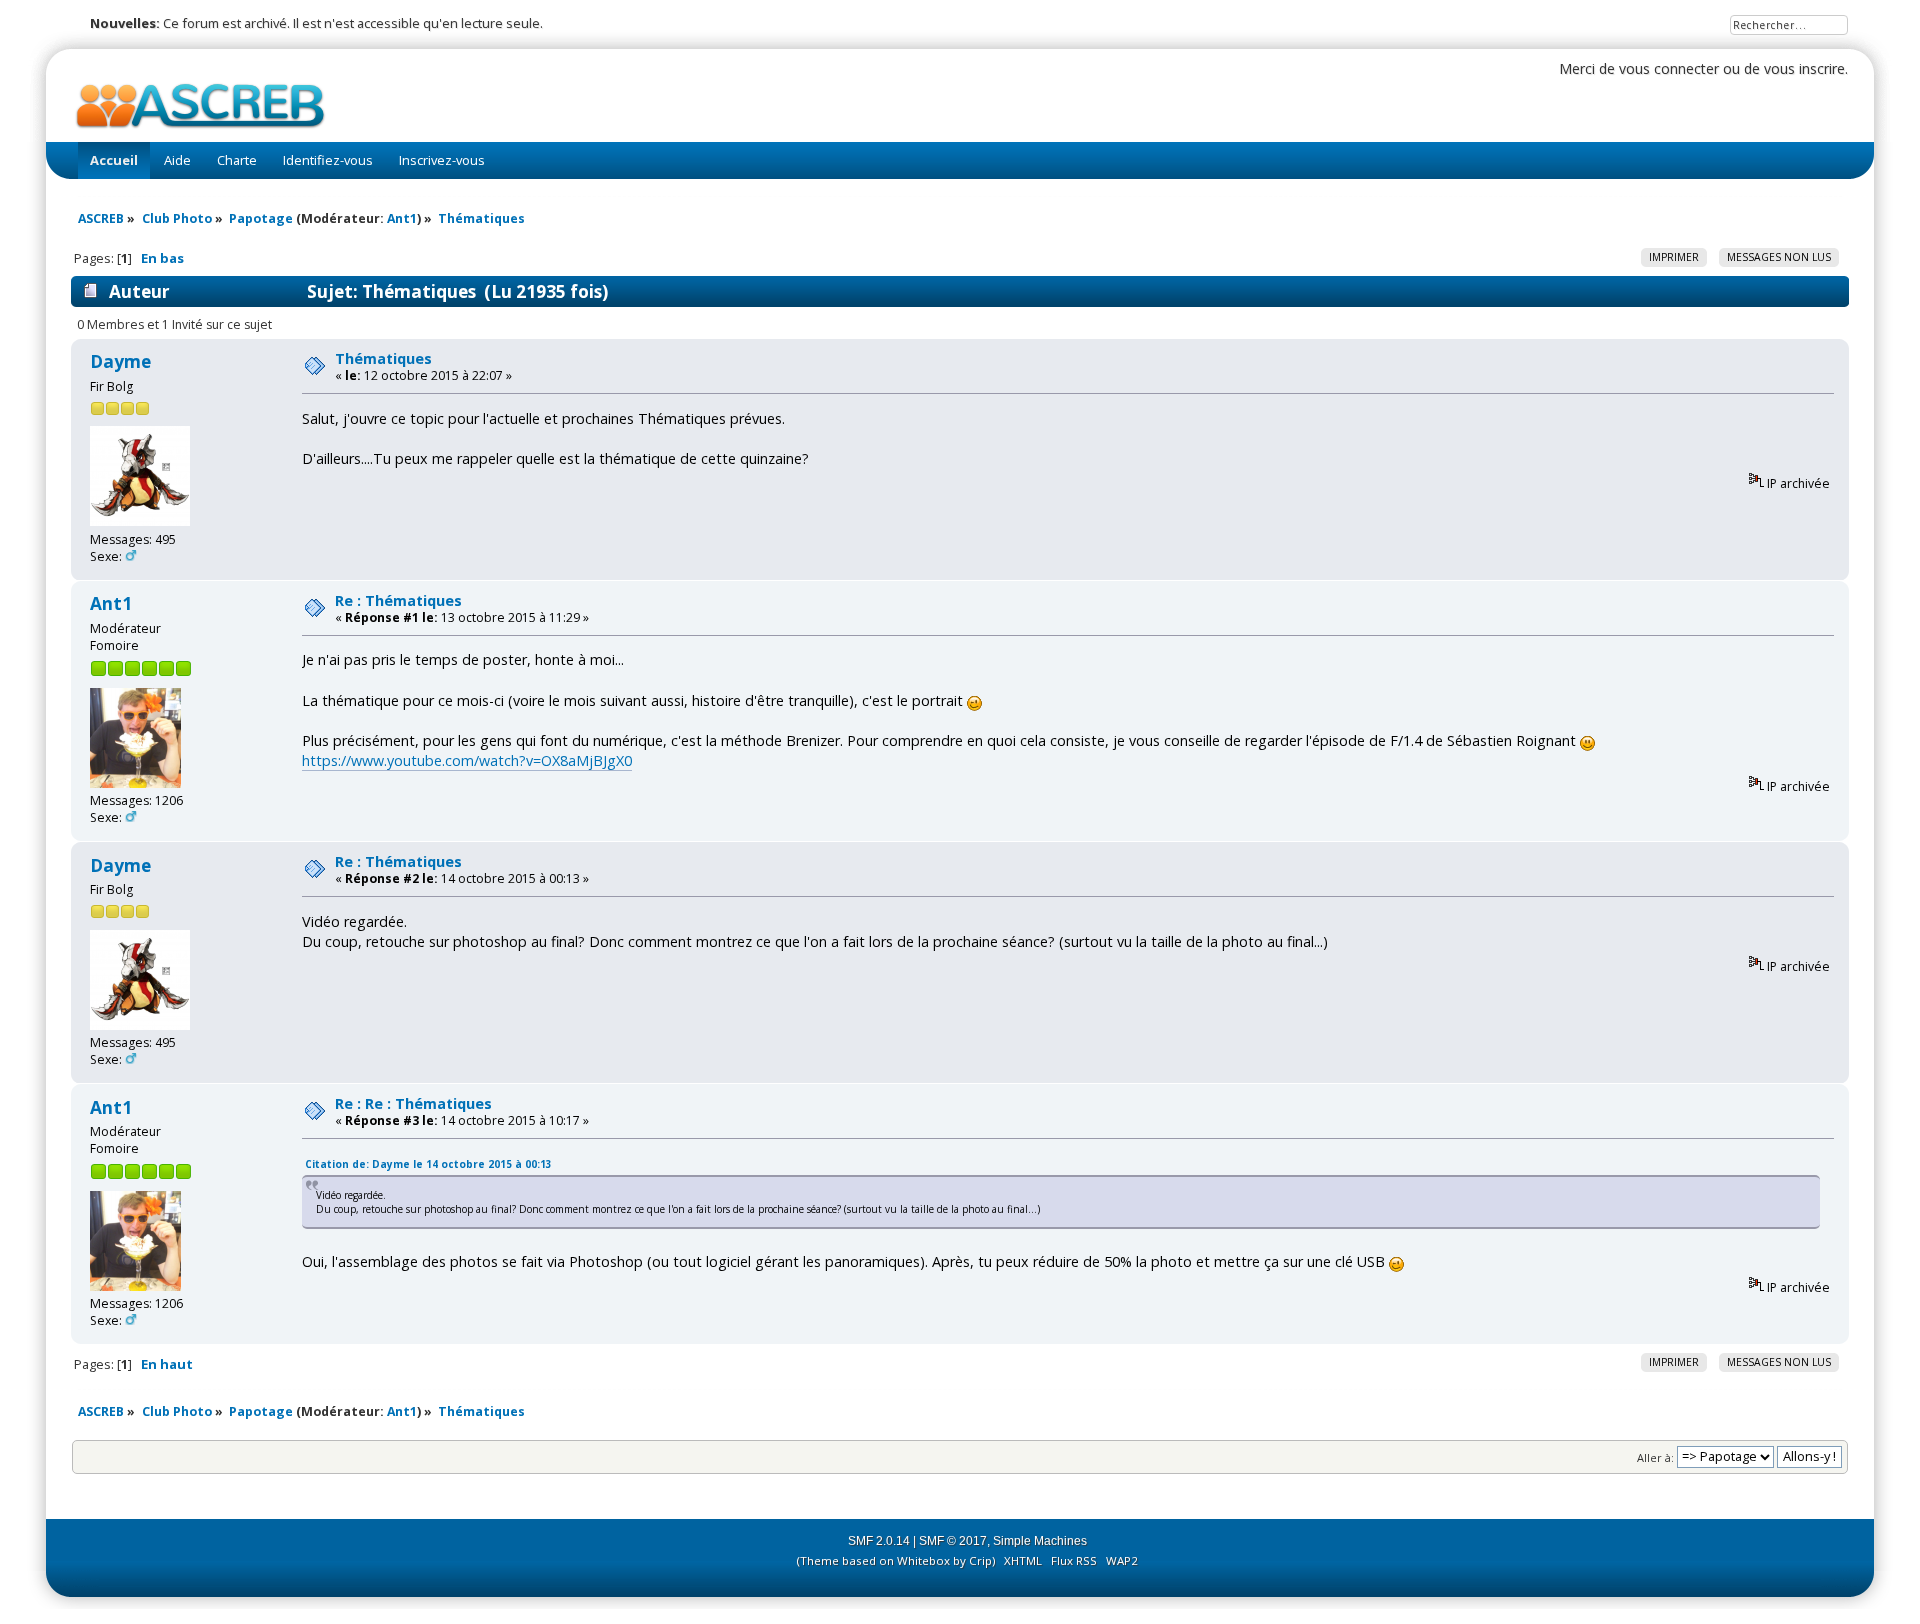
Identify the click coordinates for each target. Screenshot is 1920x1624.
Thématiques (383, 358)
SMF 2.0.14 (879, 1541)
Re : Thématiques (398, 600)
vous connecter (1669, 68)
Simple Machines (1040, 1541)
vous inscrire (1804, 68)
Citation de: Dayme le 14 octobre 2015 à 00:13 (428, 1164)
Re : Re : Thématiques (413, 1103)
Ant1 (402, 218)
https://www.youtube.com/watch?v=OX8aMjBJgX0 (467, 760)
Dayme (120, 361)
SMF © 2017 (953, 1541)
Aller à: (1655, 1456)
